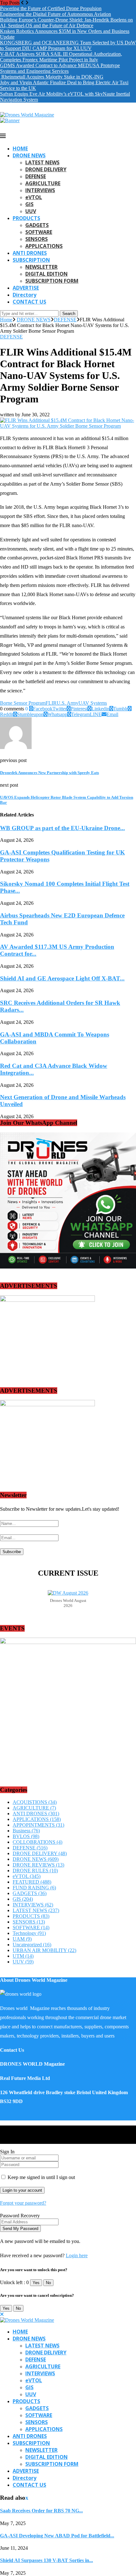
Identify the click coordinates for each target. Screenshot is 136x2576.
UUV (31, 211)
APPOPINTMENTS (38, 1825)
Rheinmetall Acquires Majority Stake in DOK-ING (52, 77)
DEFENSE (36, 176)
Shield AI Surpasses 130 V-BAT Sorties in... (46, 2560)
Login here (77, 2255)
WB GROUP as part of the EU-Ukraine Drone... (62, 828)
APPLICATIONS (44, 246)
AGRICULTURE (43, 183)
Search (69, 314)
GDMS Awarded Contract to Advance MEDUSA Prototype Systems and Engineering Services (60, 68)
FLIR (51, 703)
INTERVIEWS (40, 190)
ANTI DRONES (30, 253)
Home (6, 320)
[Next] (27, 3)
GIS (29, 204)
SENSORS (37, 239)
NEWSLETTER (41, 267)
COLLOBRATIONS (37, 1842)
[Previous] (22, 3)
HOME (20, 148)
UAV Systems (93, 703)
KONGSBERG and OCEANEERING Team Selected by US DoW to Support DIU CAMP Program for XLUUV (68, 45)
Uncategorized (32, 1945)
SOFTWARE (39, 232)
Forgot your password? (23, 2203)
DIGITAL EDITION (46, 274)
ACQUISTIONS (35, 1802)
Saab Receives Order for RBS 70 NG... (41, 2511)
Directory (25, 295)
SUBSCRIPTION (31, 260)
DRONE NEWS (29, 155)
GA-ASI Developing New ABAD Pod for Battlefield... (57, 2536)
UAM (22, 1939)
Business (26, 1831)
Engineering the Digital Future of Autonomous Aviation (56, 14)
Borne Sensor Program (23, 703)
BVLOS (26, 1836)
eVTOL (34, 197)
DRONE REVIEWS (38, 1865)
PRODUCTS (26, 218)
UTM (23, 1956)
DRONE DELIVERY (46, 169)
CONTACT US (29, 302)
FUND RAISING (34, 1888)
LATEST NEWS (42, 162)
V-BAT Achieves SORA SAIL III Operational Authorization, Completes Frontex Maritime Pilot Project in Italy (61, 57)
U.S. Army (68, 703)
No (48, 2283)
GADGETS (37, 225)
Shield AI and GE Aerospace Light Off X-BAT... (62, 978)
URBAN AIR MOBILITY (44, 1950)
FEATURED (32, 1882)
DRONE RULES (35, 1871)
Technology (29, 1933)
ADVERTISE (26, 288)
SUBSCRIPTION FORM (52, 281)
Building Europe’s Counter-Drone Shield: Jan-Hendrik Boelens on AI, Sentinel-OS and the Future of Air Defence (66, 23)
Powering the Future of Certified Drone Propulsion (51, 8)
